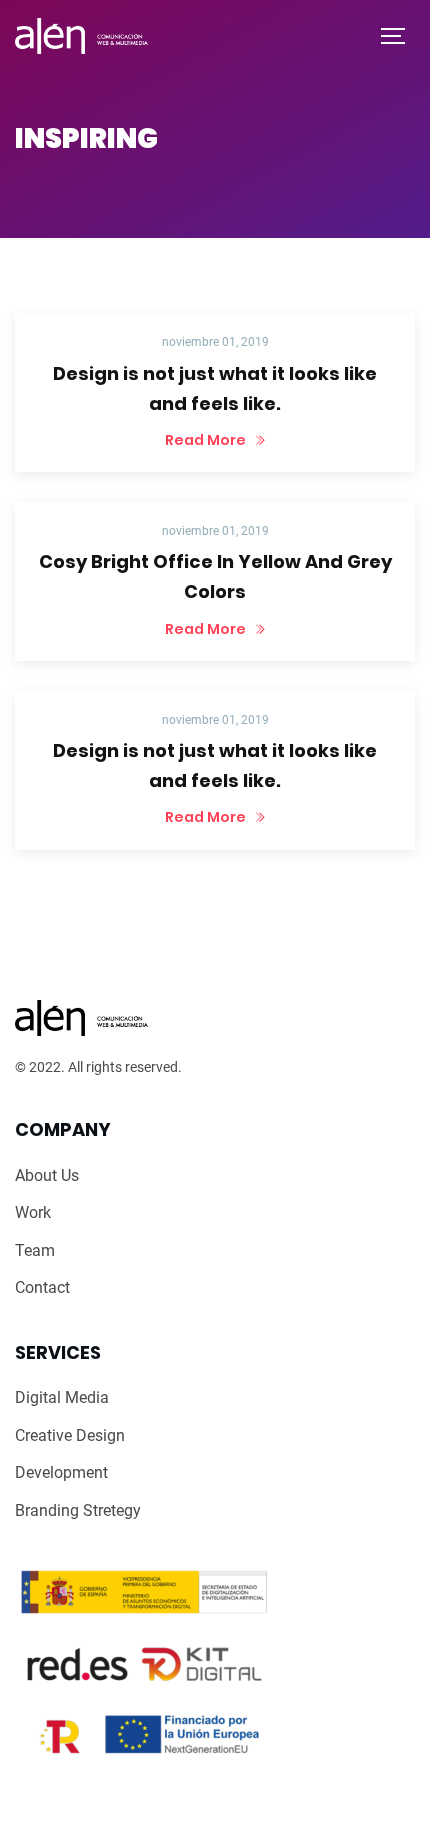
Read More (207, 440)
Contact (42, 1287)
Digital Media (62, 1397)
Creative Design (70, 1435)
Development (61, 1472)
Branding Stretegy (78, 1510)
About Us (47, 1175)
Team (35, 1250)
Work (33, 1212)
